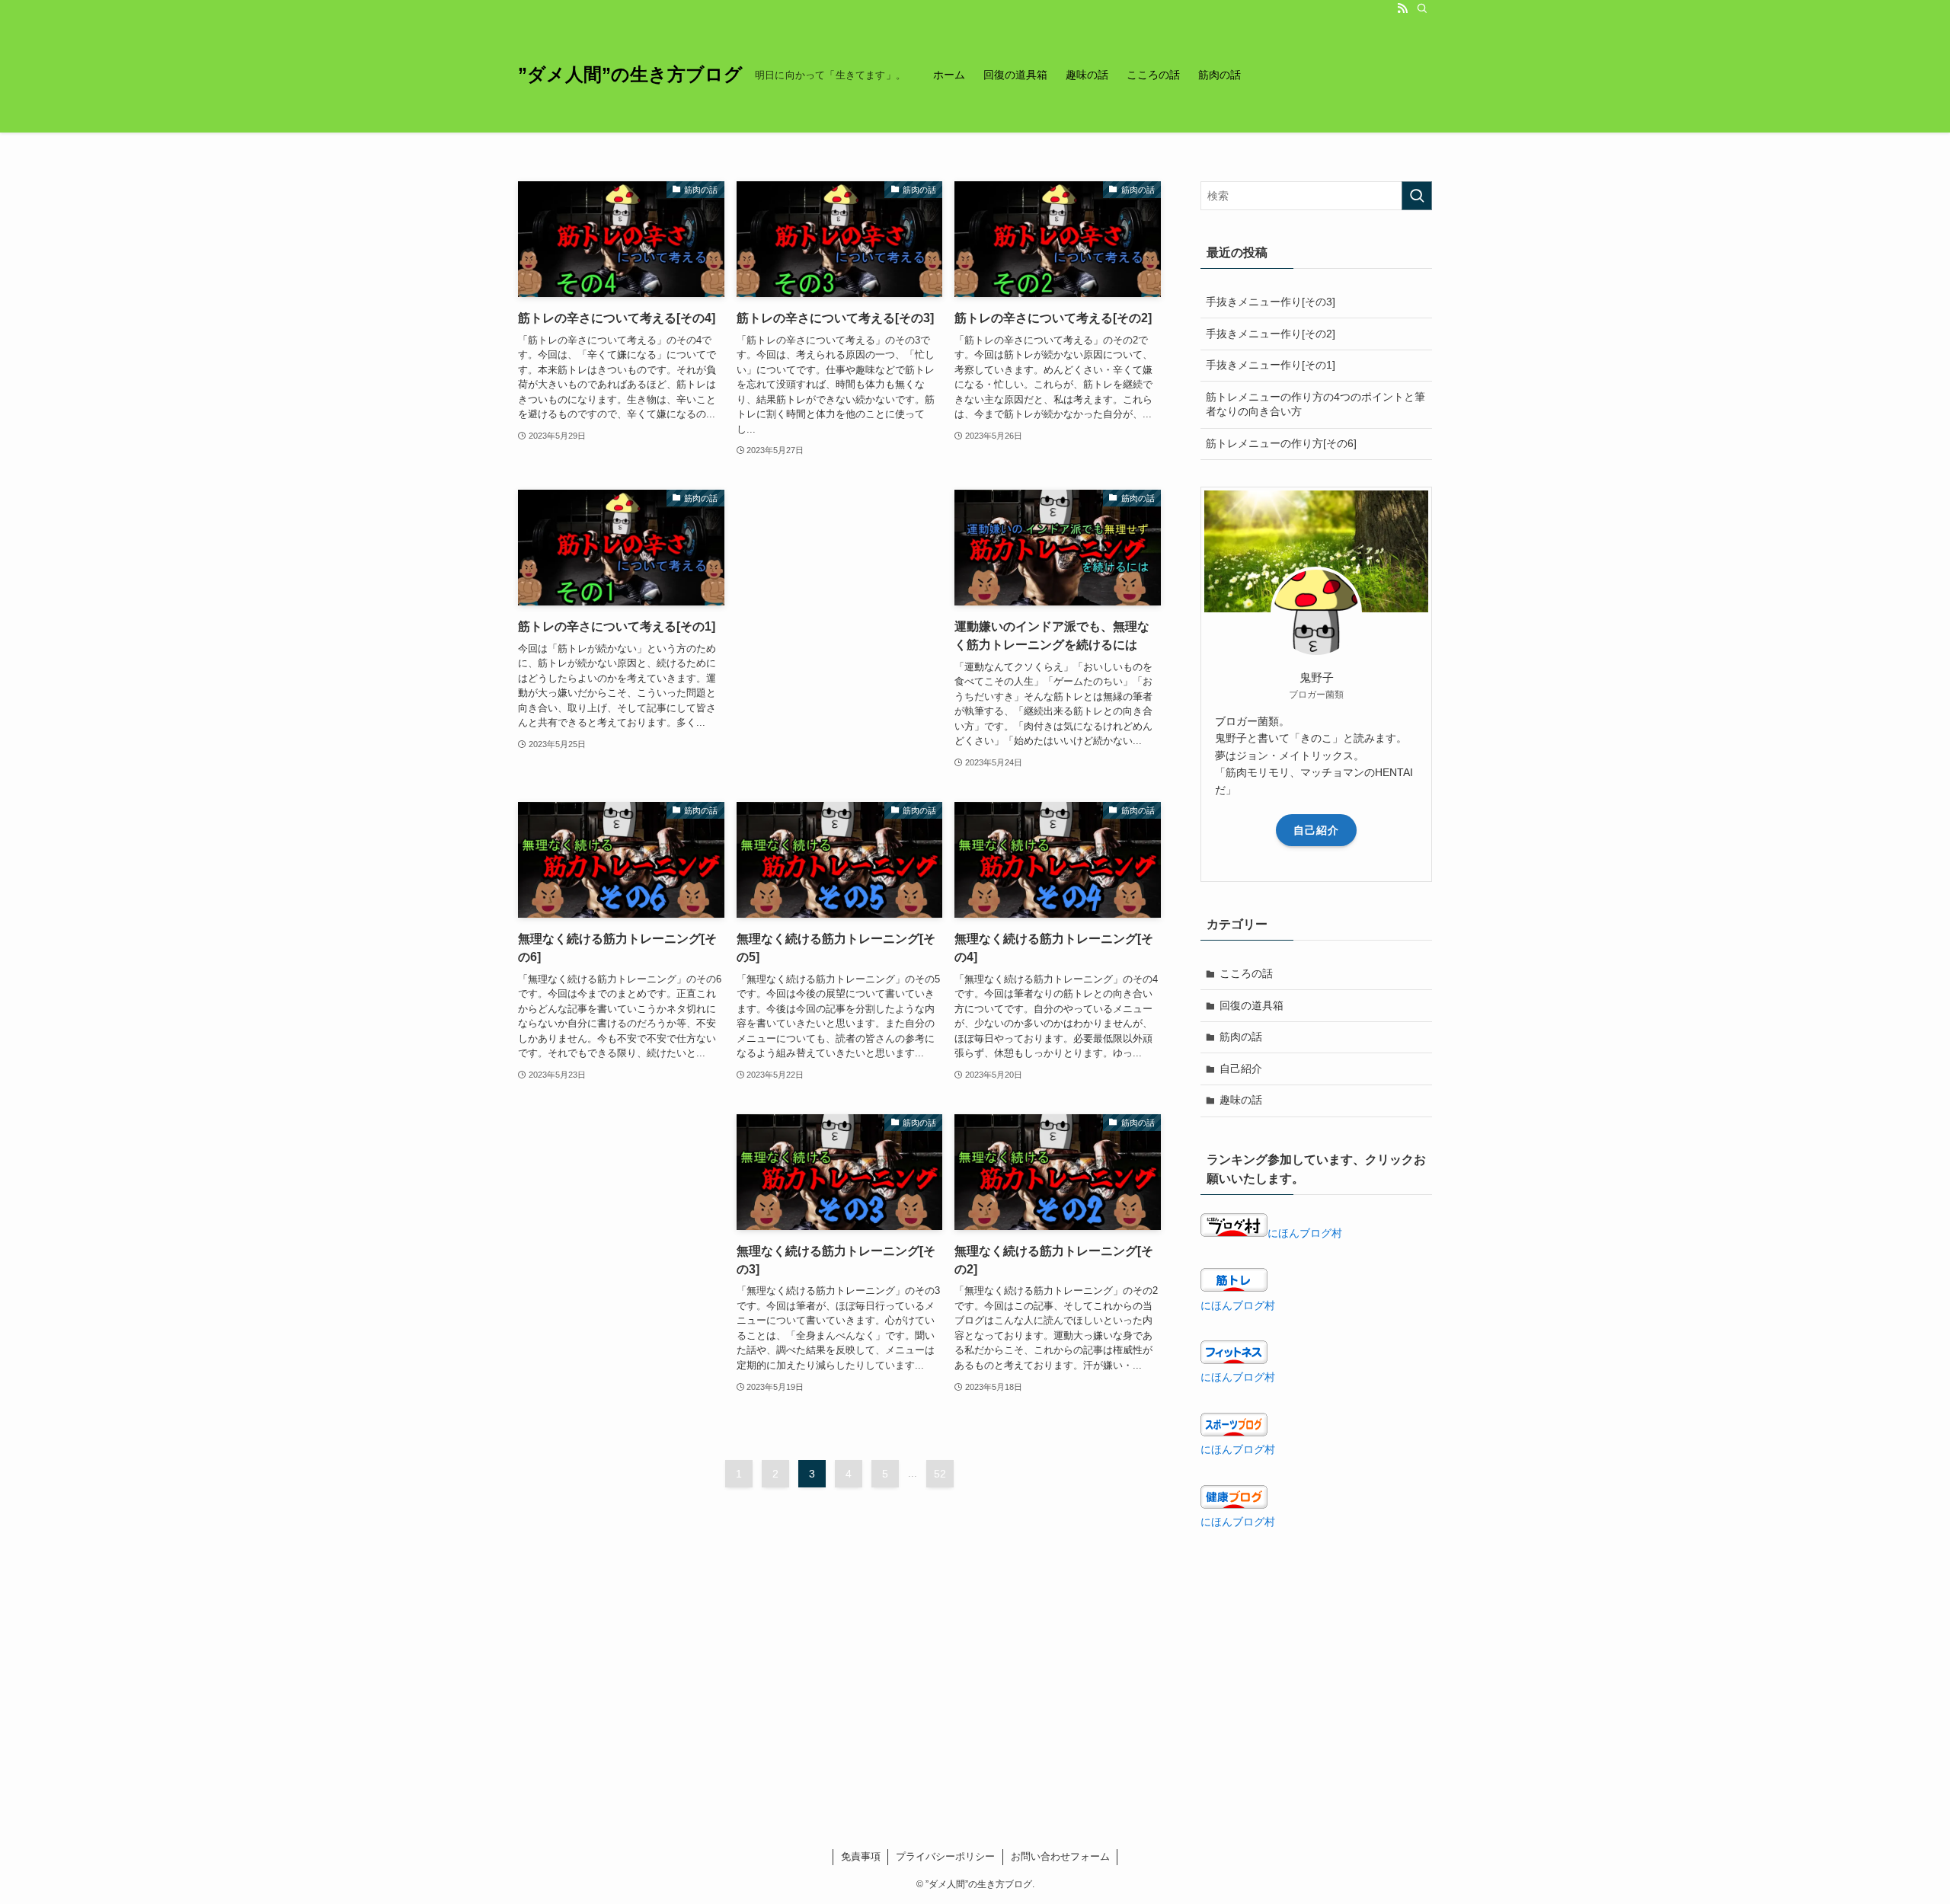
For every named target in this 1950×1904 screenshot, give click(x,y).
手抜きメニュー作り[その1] (1271, 365)
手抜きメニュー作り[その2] (1271, 334)
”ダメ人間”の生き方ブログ (630, 75)
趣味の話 (1241, 1100)
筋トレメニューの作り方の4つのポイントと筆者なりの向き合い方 (1315, 404)
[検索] (1422, 8)
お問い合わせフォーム (1060, 1856)
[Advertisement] (840, 572)
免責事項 (861, 1856)
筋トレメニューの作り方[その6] (1281, 443)
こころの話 (1246, 973)
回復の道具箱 (1252, 1005)
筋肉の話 (1241, 1037)
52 (940, 1474)
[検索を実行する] (1417, 196)
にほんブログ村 (1305, 1233)
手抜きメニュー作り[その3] (1271, 302)
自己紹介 (1316, 830)
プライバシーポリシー (945, 1856)
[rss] (1402, 8)
